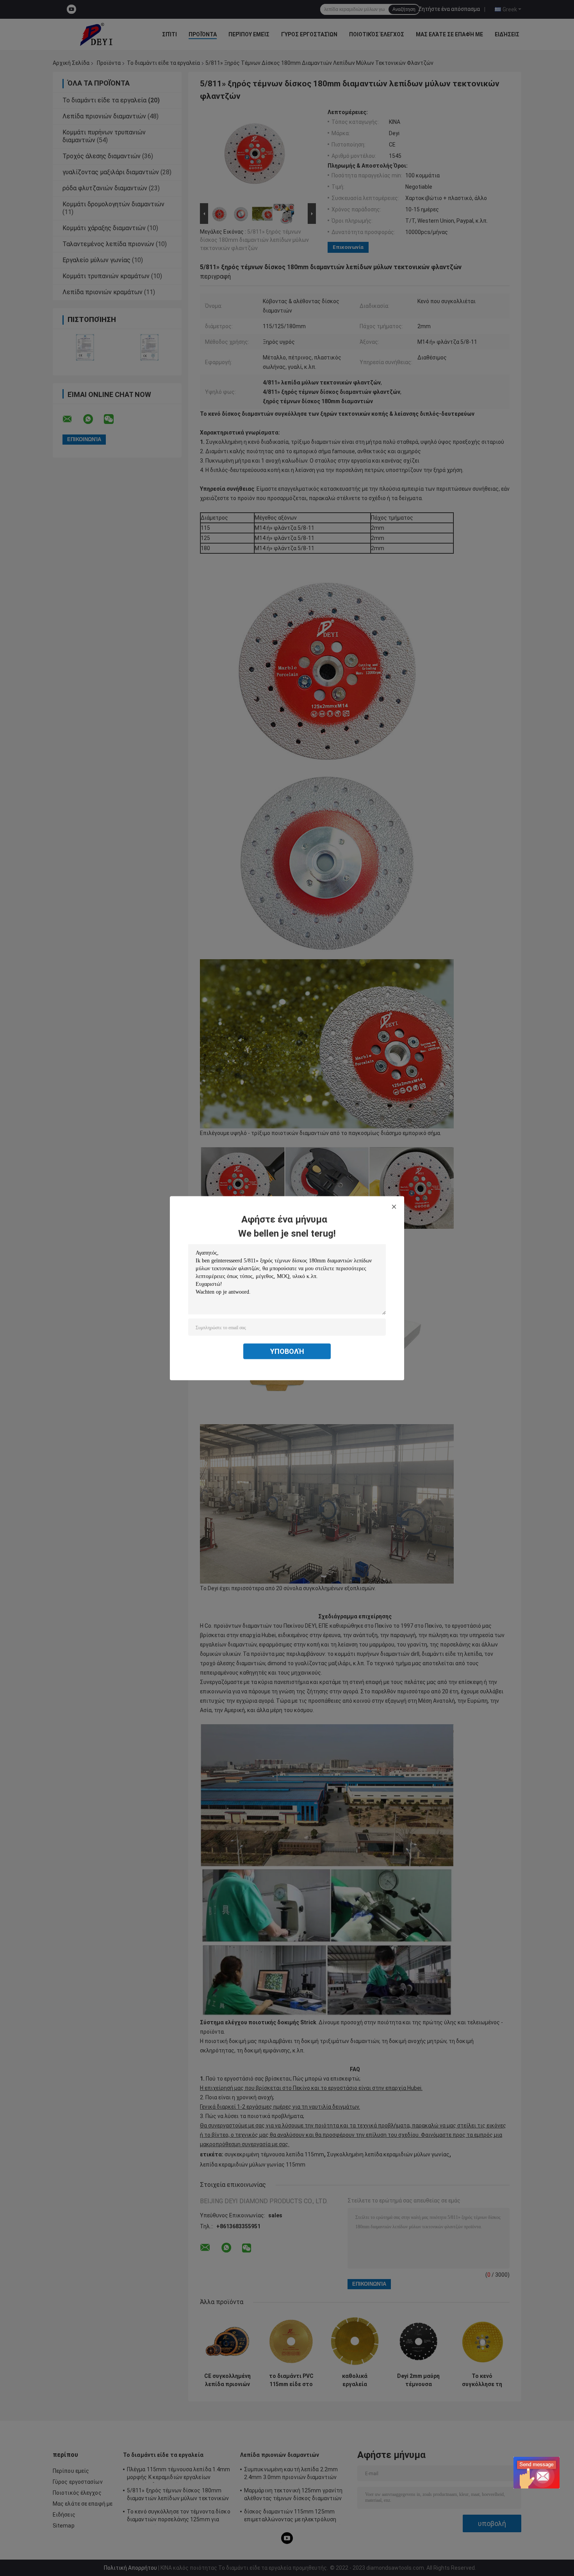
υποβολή (287, 1351)
